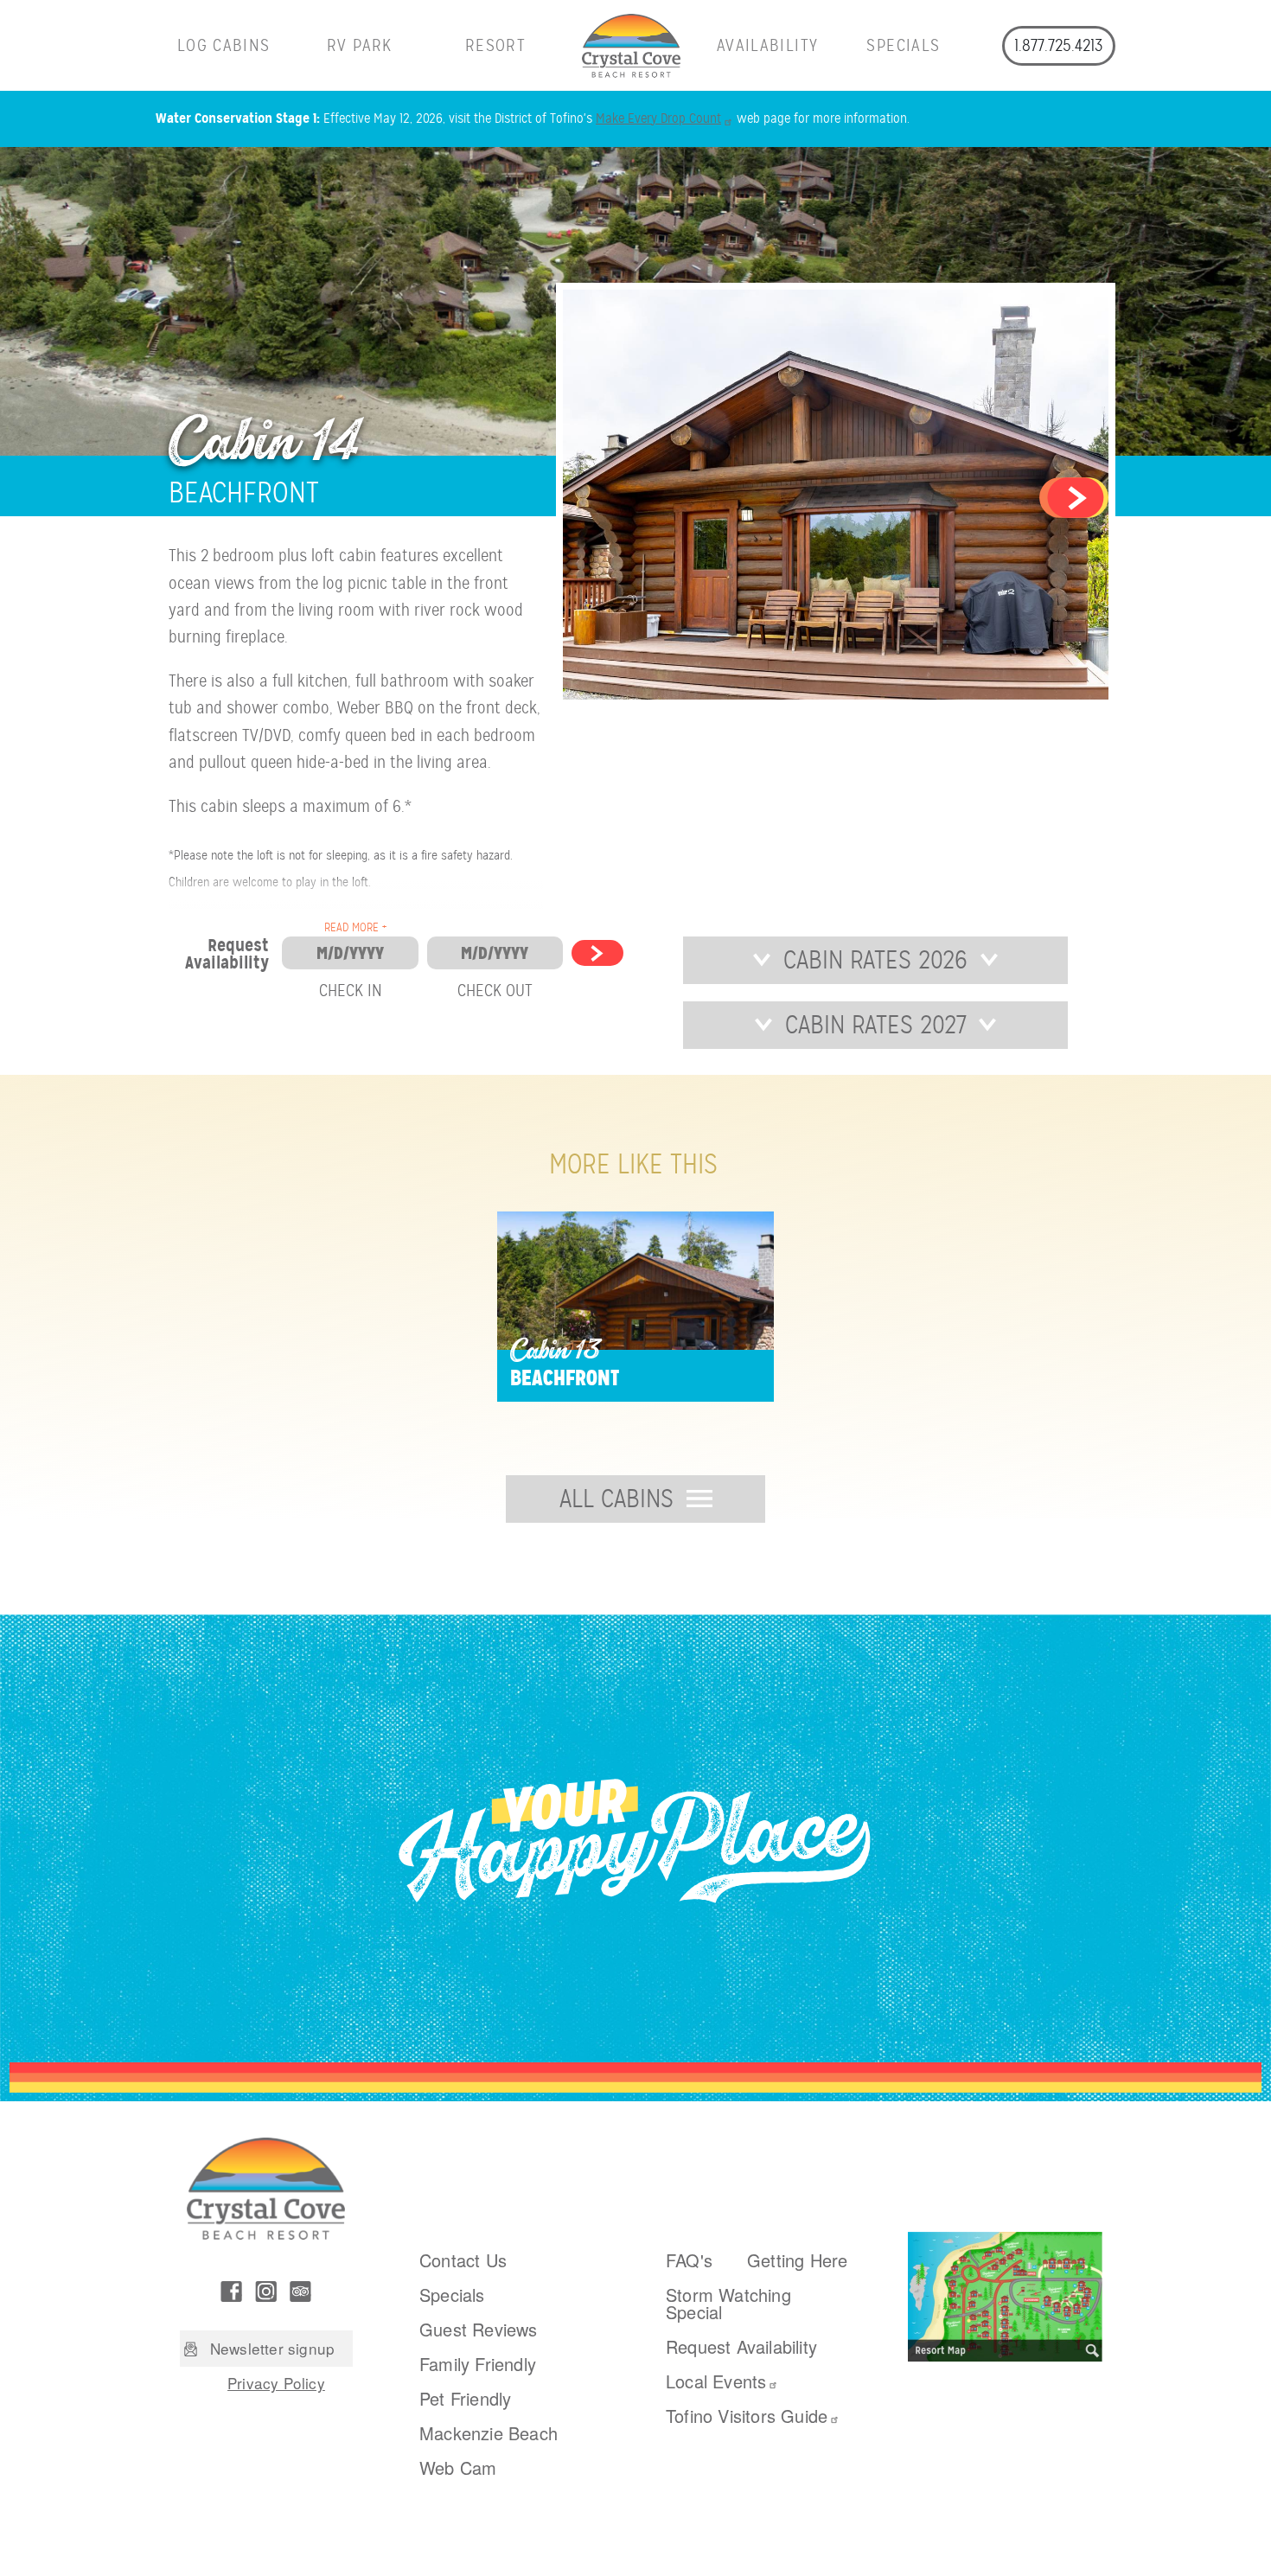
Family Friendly (478, 2364)
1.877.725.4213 (1058, 45)
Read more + (355, 927)
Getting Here (797, 2260)
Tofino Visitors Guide (747, 2416)
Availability (767, 45)
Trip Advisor (301, 2292)
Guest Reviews (479, 2329)
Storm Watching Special (728, 2303)
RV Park (360, 45)
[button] (1074, 497)
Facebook (232, 2292)
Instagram (266, 2292)
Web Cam (458, 2467)
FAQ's (689, 2260)
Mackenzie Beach (489, 2433)
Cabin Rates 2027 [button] (875, 1025)
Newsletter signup (272, 2348)
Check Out (495, 991)
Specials (903, 45)
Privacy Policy (276, 2383)
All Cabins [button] (616, 1499)
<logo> (632, 45)
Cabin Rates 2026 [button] (875, 960)
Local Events (716, 2381)
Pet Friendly (465, 2398)
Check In (351, 991)
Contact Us (463, 2260)
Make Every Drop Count (658, 118)
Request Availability (741, 2346)
